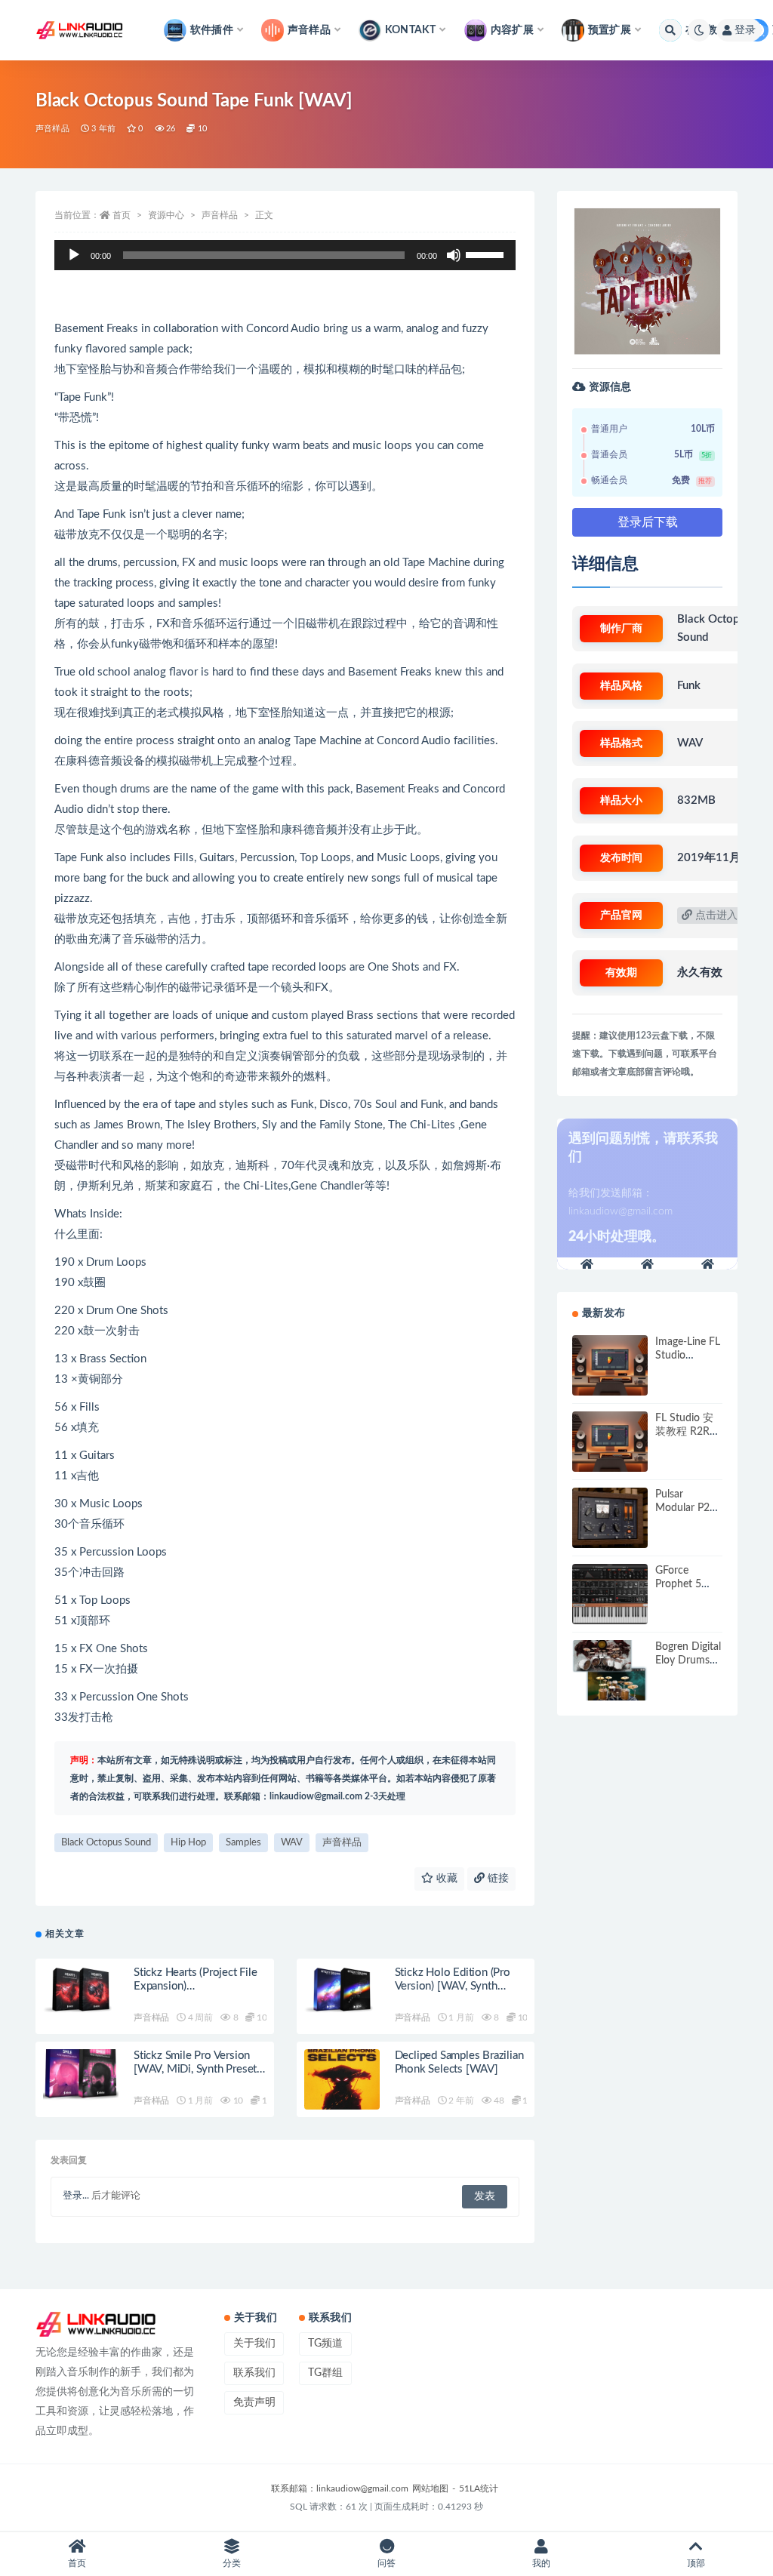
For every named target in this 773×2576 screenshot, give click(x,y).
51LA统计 (479, 2488)
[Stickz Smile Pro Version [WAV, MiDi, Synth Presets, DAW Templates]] (81, 2079)
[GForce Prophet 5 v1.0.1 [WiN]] (610, 1594)
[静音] (454, 255)
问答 (386, 2563)
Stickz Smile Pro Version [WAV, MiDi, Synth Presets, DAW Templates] (199, 2069)
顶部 (696, 2563)
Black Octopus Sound (106, 1843)
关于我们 (254, 2344)
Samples (243, 1843)
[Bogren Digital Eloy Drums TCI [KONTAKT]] (610, 1670)
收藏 (445, 1879)
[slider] (487, 254)
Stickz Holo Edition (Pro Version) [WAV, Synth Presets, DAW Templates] (456, 1986)
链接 (497, 1879)
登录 (745, 30)
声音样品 (52, 129)
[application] (285, 255)
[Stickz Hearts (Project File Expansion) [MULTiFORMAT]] (81, 1996)
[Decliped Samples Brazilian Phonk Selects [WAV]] (342, 2083)
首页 (122, 215)
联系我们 (254, 2373)
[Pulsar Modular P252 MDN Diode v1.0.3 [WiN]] (610, 1518)
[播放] (74, 255)
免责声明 (254, 2402)
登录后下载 (648, 522)
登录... (76, 2196)
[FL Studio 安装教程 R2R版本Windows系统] (610, 1442)
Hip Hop (188, 1843)
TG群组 (325, 2373)
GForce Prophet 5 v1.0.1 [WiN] (685, 1584)
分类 (232, 2563)
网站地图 (430, 2488)
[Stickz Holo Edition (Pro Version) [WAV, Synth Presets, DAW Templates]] (342, 1996)
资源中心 (166, 215)
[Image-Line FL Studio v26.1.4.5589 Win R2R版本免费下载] (610, 1365)
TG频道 (325, 2344)
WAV (292, 1843)
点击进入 (715, 916)
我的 (541, 2563)
